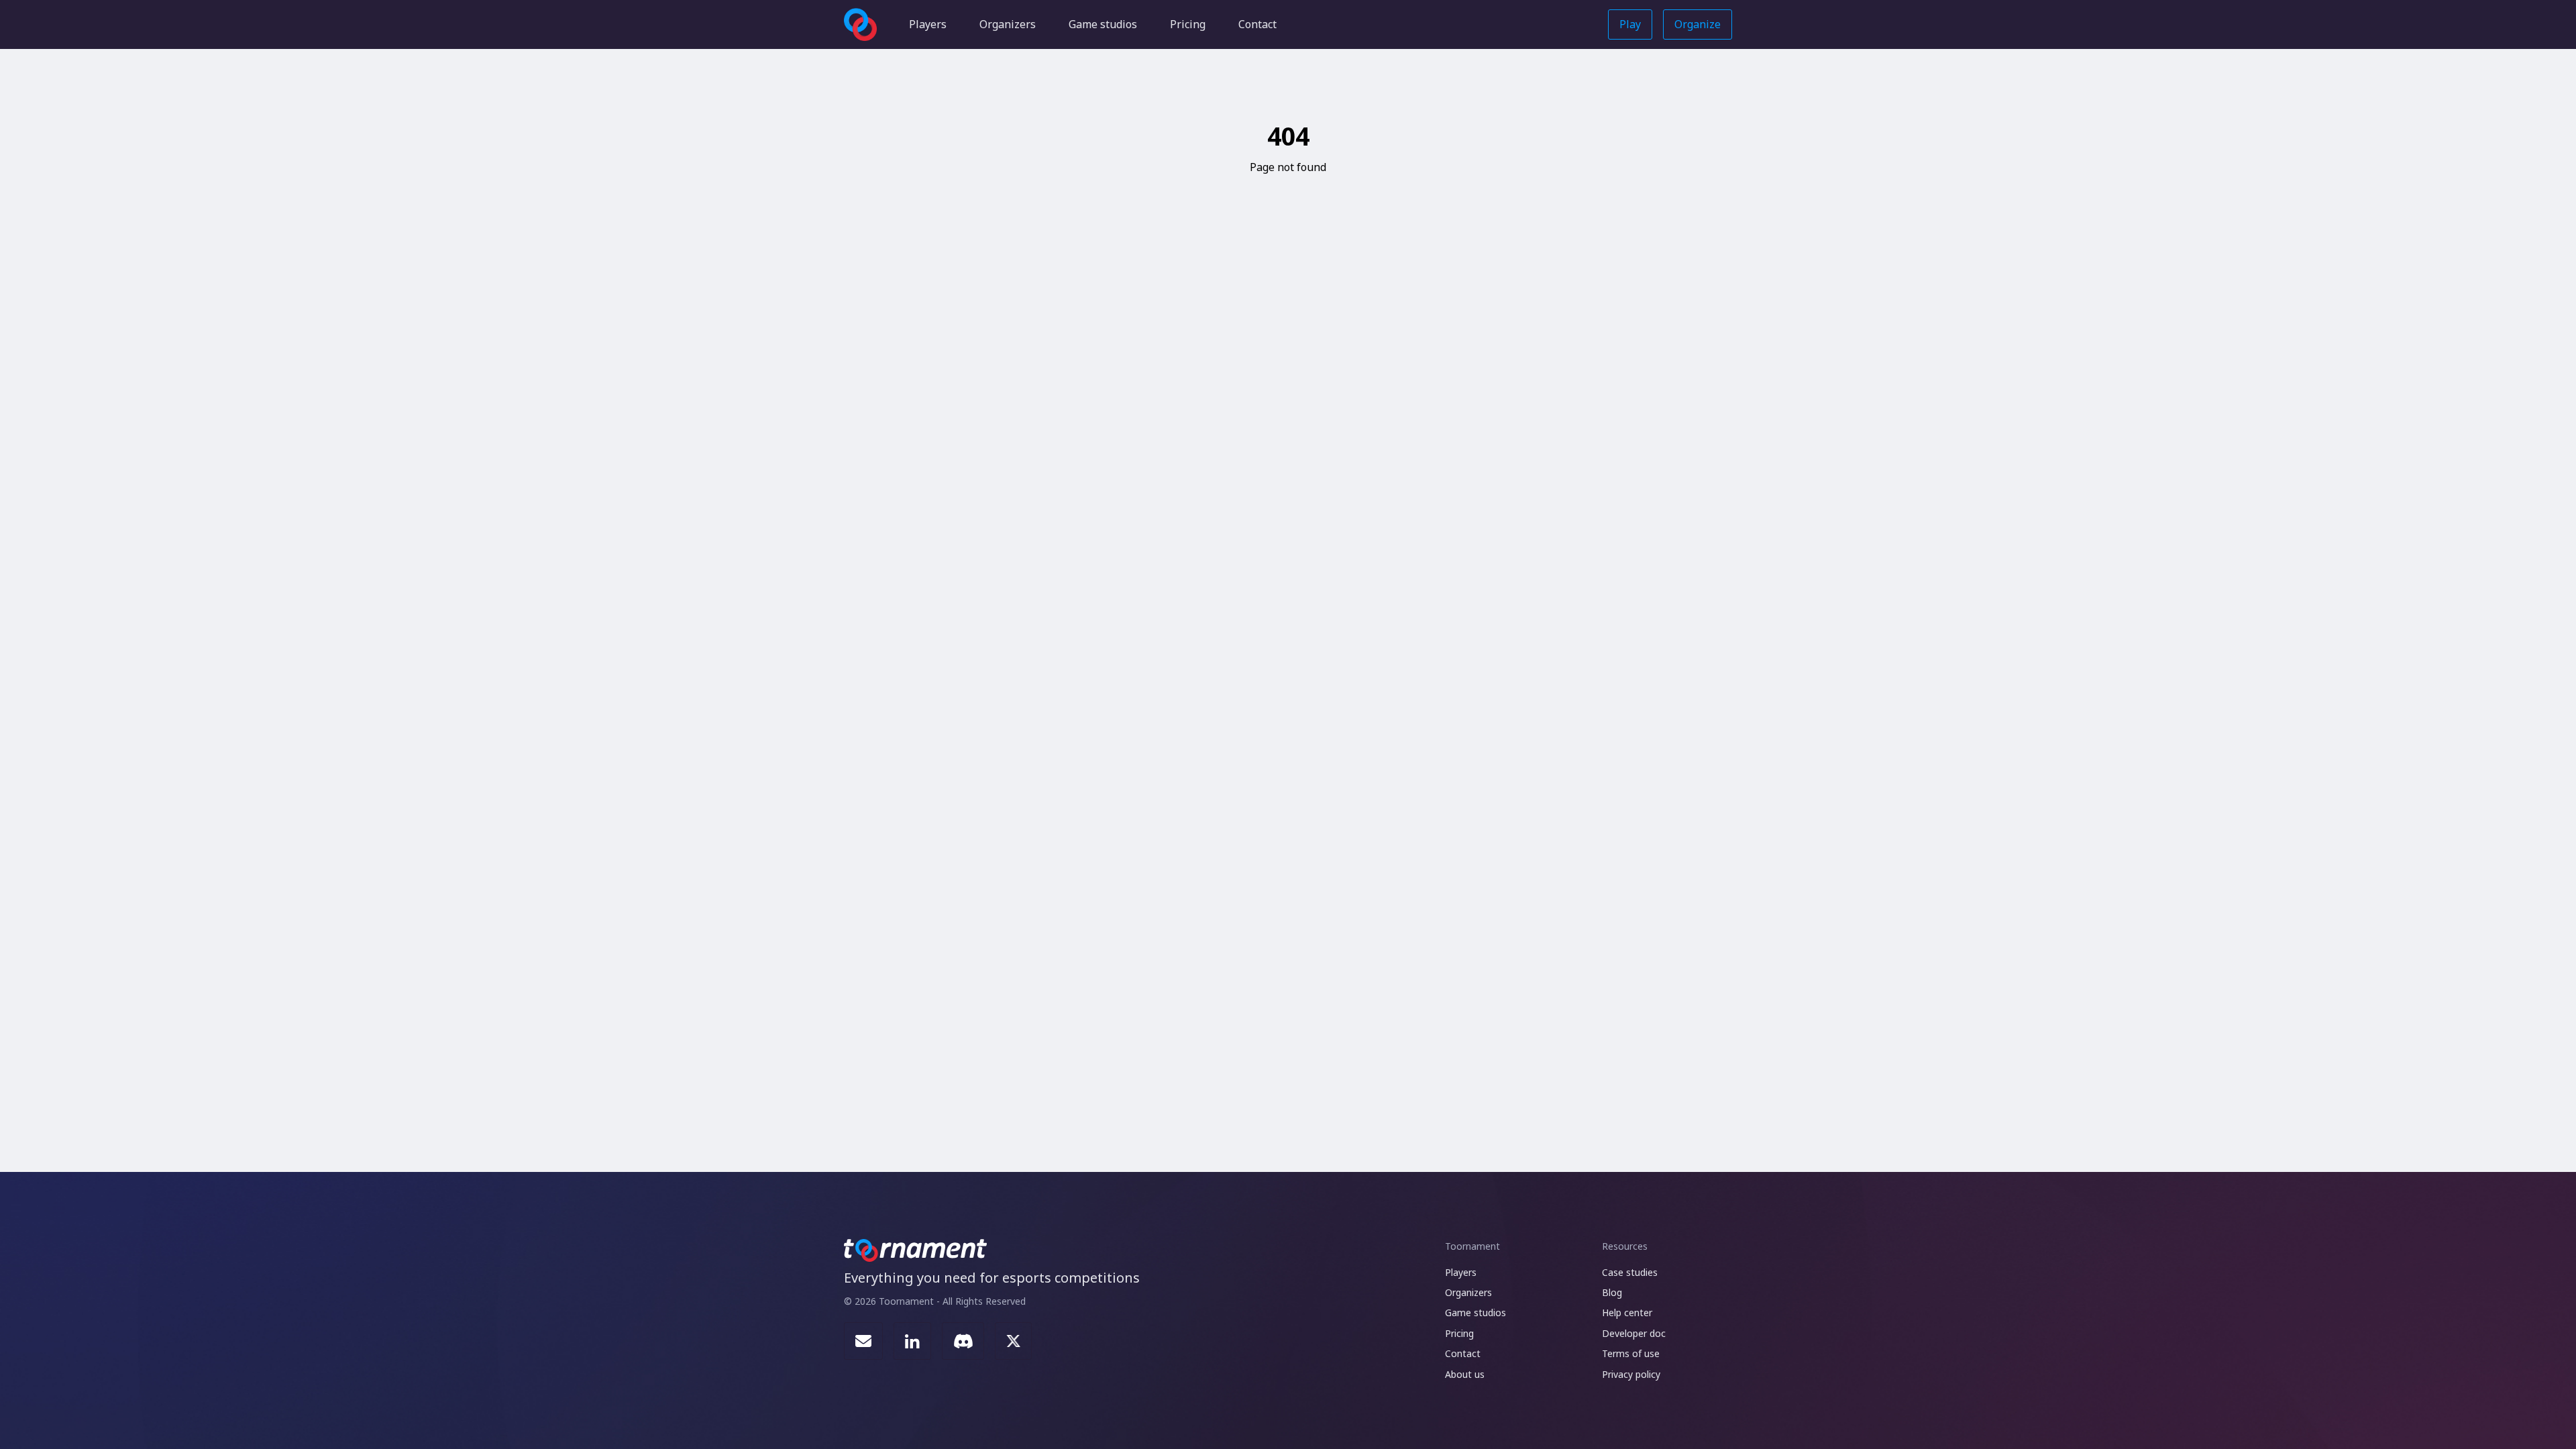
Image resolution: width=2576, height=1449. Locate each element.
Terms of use (1631, 1353)
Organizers (1008, 24)
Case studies (1630, 1272)
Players (928, 24)
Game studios (1103, 24)
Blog (1612, 1292)
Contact (1257, 24)
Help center (1627, 1312)
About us (1465, 1374)
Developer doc (1634, 1333)
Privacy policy (1631, 1374)
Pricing (1188, 24)
